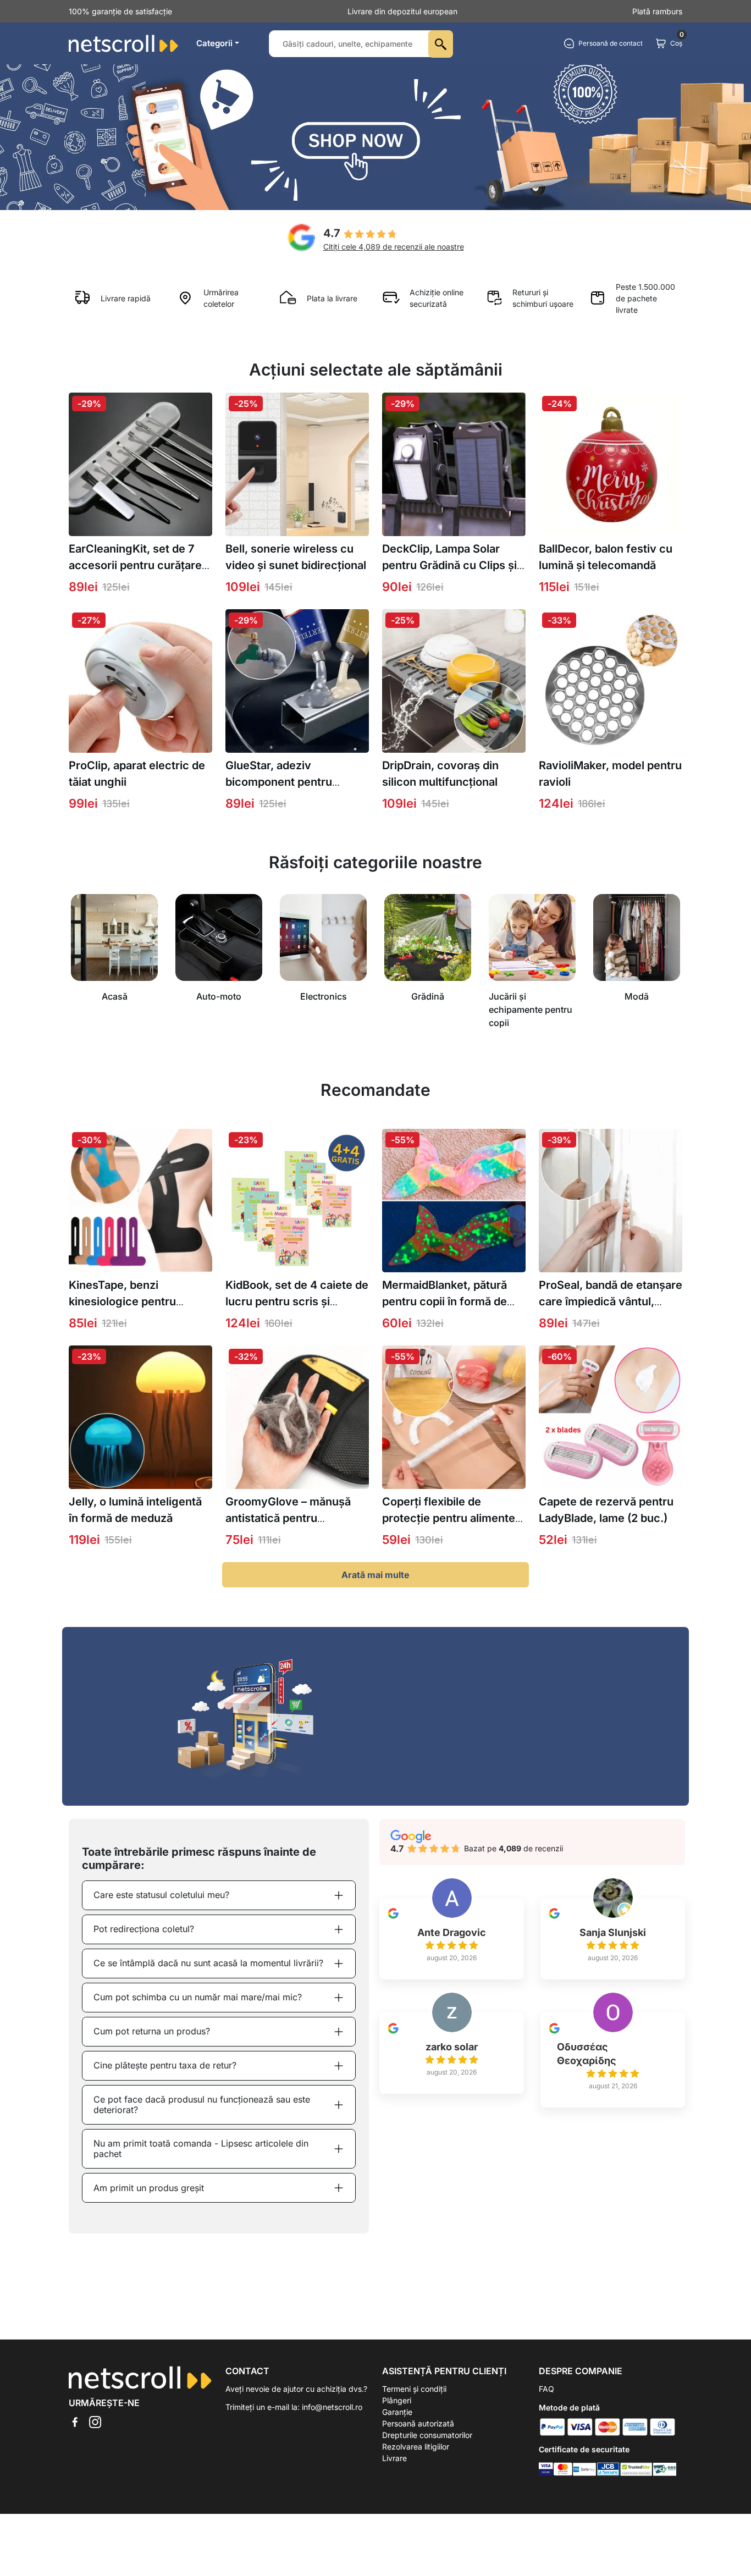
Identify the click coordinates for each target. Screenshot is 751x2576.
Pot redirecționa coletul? (144, 1929)
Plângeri (397, 2400)
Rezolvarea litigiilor (416, 2447)
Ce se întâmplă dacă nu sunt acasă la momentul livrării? (208, 1963)
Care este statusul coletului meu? (161, 1895)
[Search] (441, 44)
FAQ (546, 2389)
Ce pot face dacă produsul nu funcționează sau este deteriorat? (202, 2105)
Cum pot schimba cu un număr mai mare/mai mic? (198, 1997)
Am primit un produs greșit (149, 2188)
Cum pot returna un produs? (152, 2031)
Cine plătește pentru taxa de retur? (165, 2065)
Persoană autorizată (418, 2423)
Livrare (394, 2458)
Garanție (397, 2412)
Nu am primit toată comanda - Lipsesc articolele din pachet (201, 2148)
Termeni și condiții (414, 2389)
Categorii (214, 43)
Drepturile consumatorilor (427, 2435)
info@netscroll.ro (332, 2407)
